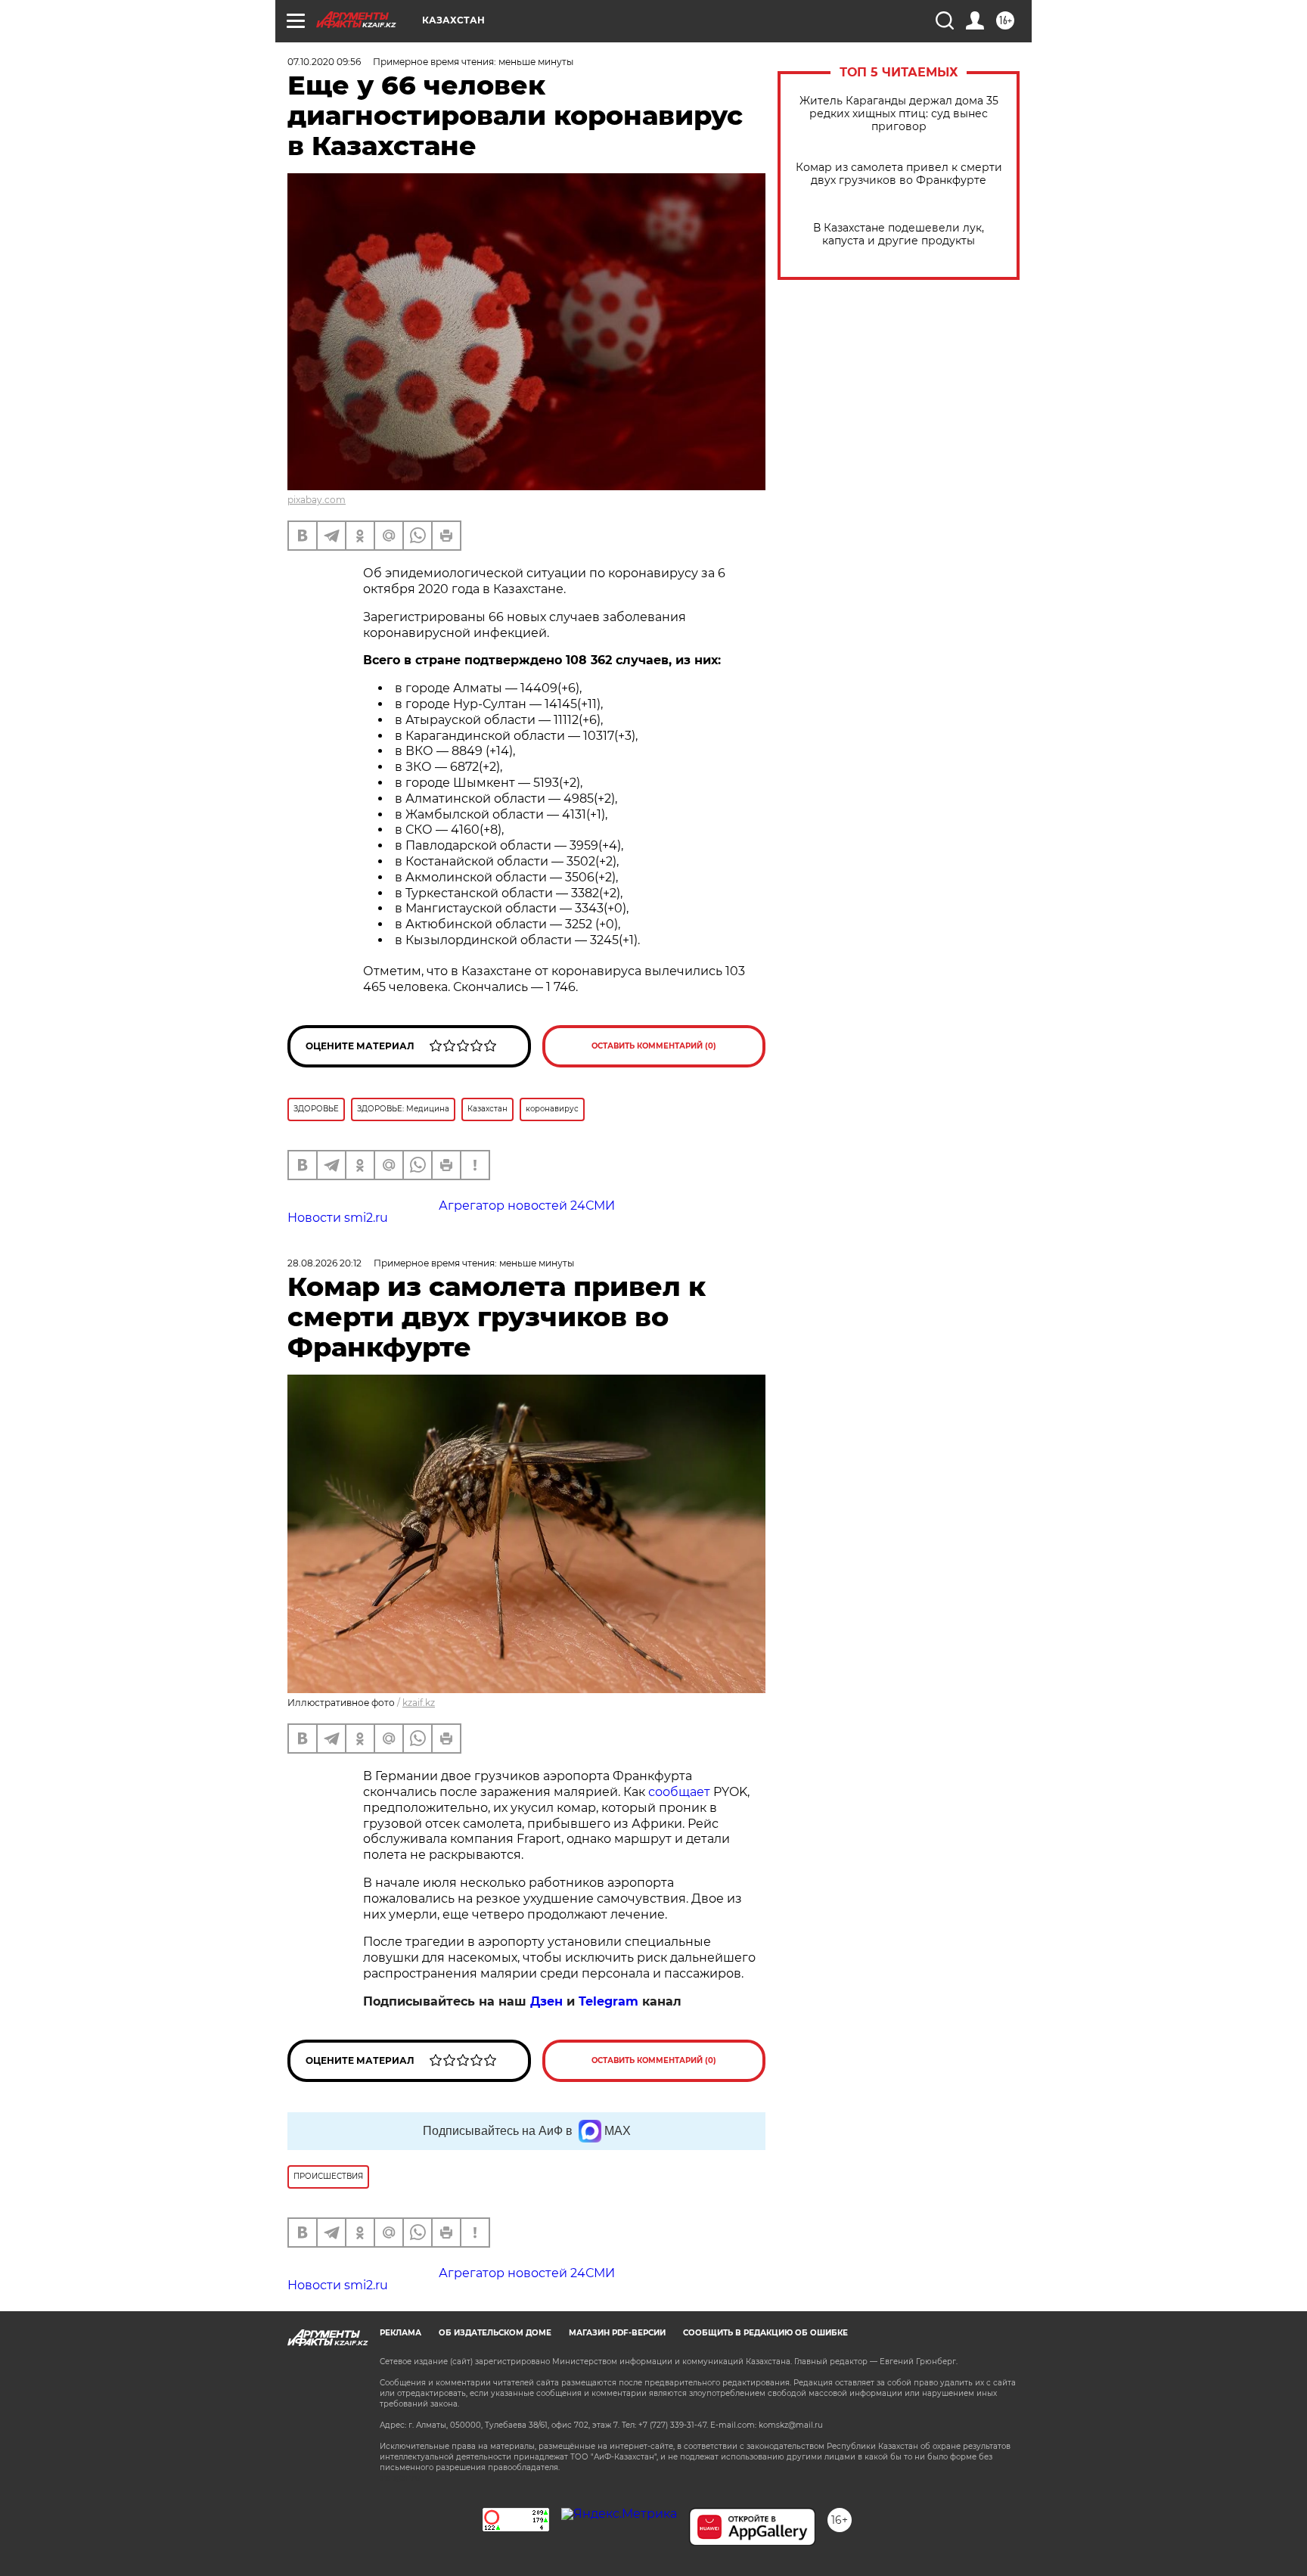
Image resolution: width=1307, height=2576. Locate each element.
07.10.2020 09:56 (324, 62)
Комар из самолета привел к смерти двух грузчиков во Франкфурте (899, 174)
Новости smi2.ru (338, 1218)
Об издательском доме (495, 2333)
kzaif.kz (419, 1703)
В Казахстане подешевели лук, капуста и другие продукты (899, 235)
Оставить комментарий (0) (654, 1046)
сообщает (679, 1792)
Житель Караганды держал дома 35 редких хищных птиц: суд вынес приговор (899, 114)
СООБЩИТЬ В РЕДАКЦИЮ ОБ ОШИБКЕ (765, 2333)
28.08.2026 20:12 (324, 1263)
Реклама (400, 2333)
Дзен (546, 2001)
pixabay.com (317, 500)
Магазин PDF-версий (617, 2333)
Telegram (608, 2001)
